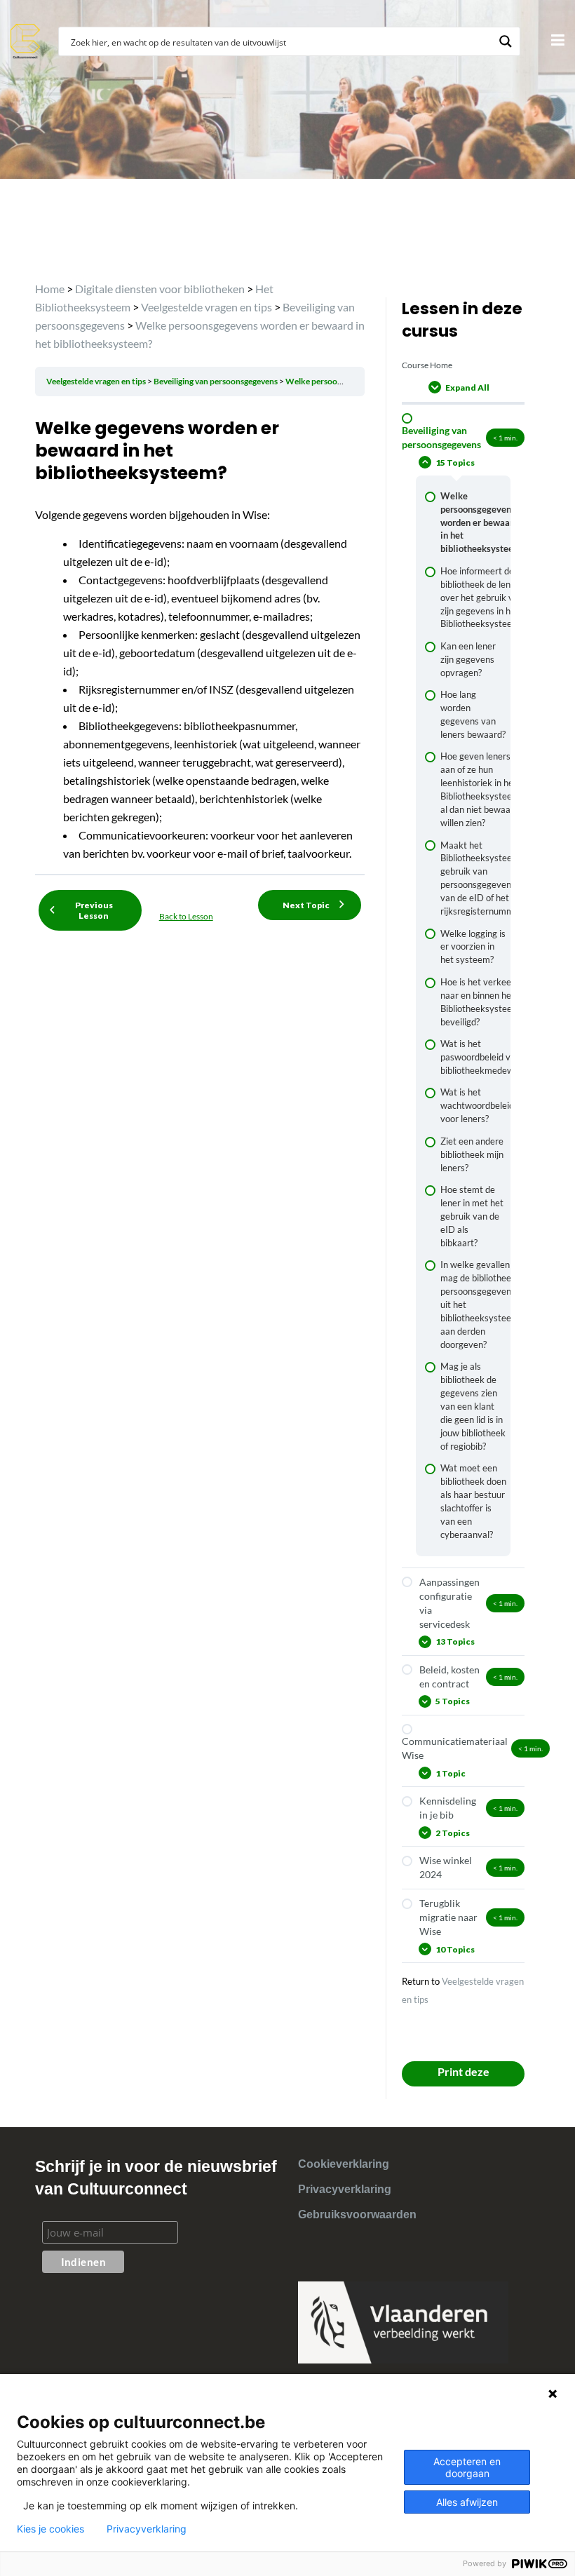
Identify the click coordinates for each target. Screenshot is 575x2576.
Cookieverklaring (344, 2164)
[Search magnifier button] (506, 41)
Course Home (427, 365)
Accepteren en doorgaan (467, 2467)
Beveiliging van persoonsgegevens (216, 381)
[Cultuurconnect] (26, 40)
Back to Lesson (186, 916)
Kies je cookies (50, 2529)
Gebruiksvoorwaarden (357, 2214)
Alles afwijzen (467, 2502)
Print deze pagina (464, 2076)
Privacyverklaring (345, 2189)
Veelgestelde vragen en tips (97, 381)
